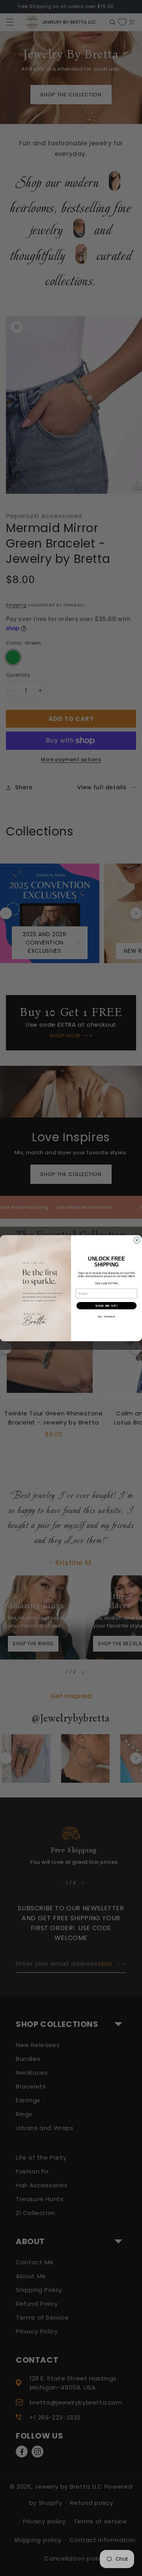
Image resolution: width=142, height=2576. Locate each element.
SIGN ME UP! (106, 1306)
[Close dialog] (137, 1240)
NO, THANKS (106, 1316)
